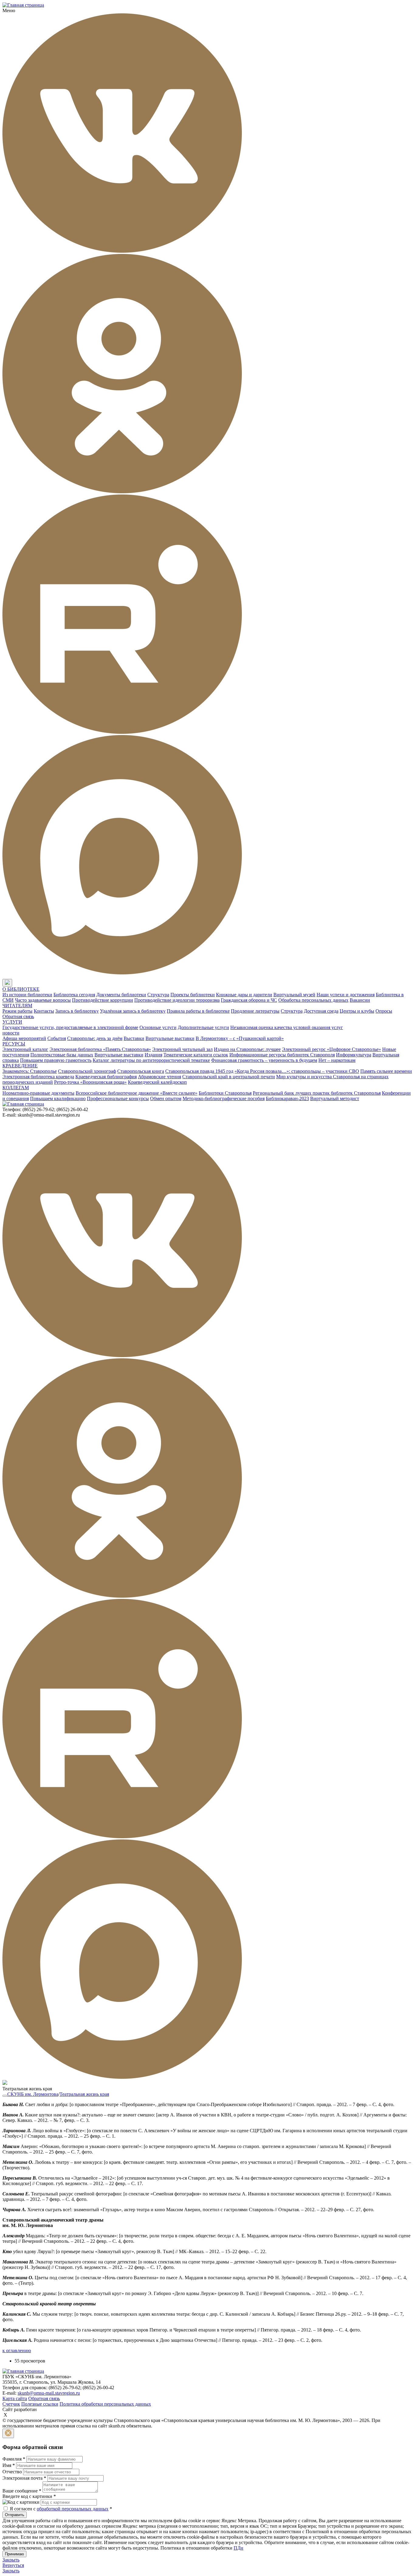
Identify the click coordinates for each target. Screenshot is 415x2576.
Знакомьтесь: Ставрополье (30, 1071)
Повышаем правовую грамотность (56, 1060)
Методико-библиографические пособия (224, 1098)
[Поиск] (18, 983)
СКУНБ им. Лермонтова (33, 2094)
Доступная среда (321, 1011)
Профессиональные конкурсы (118, 1098)
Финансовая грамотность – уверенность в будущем (264, 1060)
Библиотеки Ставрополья (225, 1093)
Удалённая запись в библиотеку (133, 1011)
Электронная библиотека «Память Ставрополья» (100, 1049)
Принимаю (14, 2554)
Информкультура (354, 1055)
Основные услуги (158, 1027)
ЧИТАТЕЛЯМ (17, 1006)
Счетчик (11, 2404)
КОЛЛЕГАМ (16, 1088)
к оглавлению (17, 2350)
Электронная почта (24, 2478)
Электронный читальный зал (182, 1049)
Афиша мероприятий (24, 1038)
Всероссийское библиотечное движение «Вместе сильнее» (137, 1093)
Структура (158, 995)
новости (11, 1033)
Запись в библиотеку (77, 1011)
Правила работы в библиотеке (198, 1011)
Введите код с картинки (29, 2496)
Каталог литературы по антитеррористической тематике (151, 1060)
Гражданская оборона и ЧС (249, 1000)
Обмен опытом (166, 1098)
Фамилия (14, 2459)
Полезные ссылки (40, 2404)
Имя (9, 2465)
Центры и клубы (357, 1011)
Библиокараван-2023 (287, 1098)
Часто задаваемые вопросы (43, 1000)
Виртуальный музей (294, 995)
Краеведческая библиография (106, 1077)
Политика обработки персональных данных (105, 2404)
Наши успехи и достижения (346, 995)
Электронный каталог (25, 1049)
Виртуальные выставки (170, 1038)
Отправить (15, 2515)
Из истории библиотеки (27, 995)
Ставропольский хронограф (87, 1071)
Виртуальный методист (335, 1098)
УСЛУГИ (12, 1022)
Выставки (134, 1038)
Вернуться (13, 2565)
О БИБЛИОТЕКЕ (21, 989)
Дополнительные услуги (203, 1027)
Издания (153, 1055)
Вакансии (360, 1000)
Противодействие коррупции (103, 1000)
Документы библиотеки (121, 995)
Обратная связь (18, 1016)
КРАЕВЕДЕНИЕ (20, 1066)
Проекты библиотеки (193, 995)
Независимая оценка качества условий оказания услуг (287, 1027)
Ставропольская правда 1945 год (199, 1071)
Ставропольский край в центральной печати (229, 1077)
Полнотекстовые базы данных (62, 1055)
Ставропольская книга (141, 1071)
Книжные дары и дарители (244, 995)
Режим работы (17, 1011)
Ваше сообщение (22, 2491)
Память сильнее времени (386, 1071)
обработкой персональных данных (73, 2509)
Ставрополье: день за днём (95, 1038)
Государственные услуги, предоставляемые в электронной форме (70, 1027)
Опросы (384, 1011)
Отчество (12, 2472)
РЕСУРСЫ (14, 1044)
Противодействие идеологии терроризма (177, 1000)
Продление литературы (255, 1011)
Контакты (44, 1011)
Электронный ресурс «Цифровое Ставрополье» (331, 1049)
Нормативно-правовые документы (38, 1093)
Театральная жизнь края (84, 2094)
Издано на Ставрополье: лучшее (247, 1049)
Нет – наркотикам (337, 1060)
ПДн (238, 2548)
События (57, 1038)
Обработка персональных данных (313, 1000)
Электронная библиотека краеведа (38, 1077)
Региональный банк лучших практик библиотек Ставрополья (317, 1093)
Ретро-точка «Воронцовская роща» (90, 1082)
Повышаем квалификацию (58, 1098)
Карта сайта (15, 2398)
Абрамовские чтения (159, 1077)
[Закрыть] (8, 2433)
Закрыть (11, 2560)
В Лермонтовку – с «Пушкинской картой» (240, 1038)
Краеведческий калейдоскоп (157, 1082)
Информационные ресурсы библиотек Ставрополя (282, 1055)
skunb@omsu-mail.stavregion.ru (49, 2393)
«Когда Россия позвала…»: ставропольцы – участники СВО (297, 1071)
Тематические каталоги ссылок (196, 1055)
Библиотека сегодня (74, 995)
